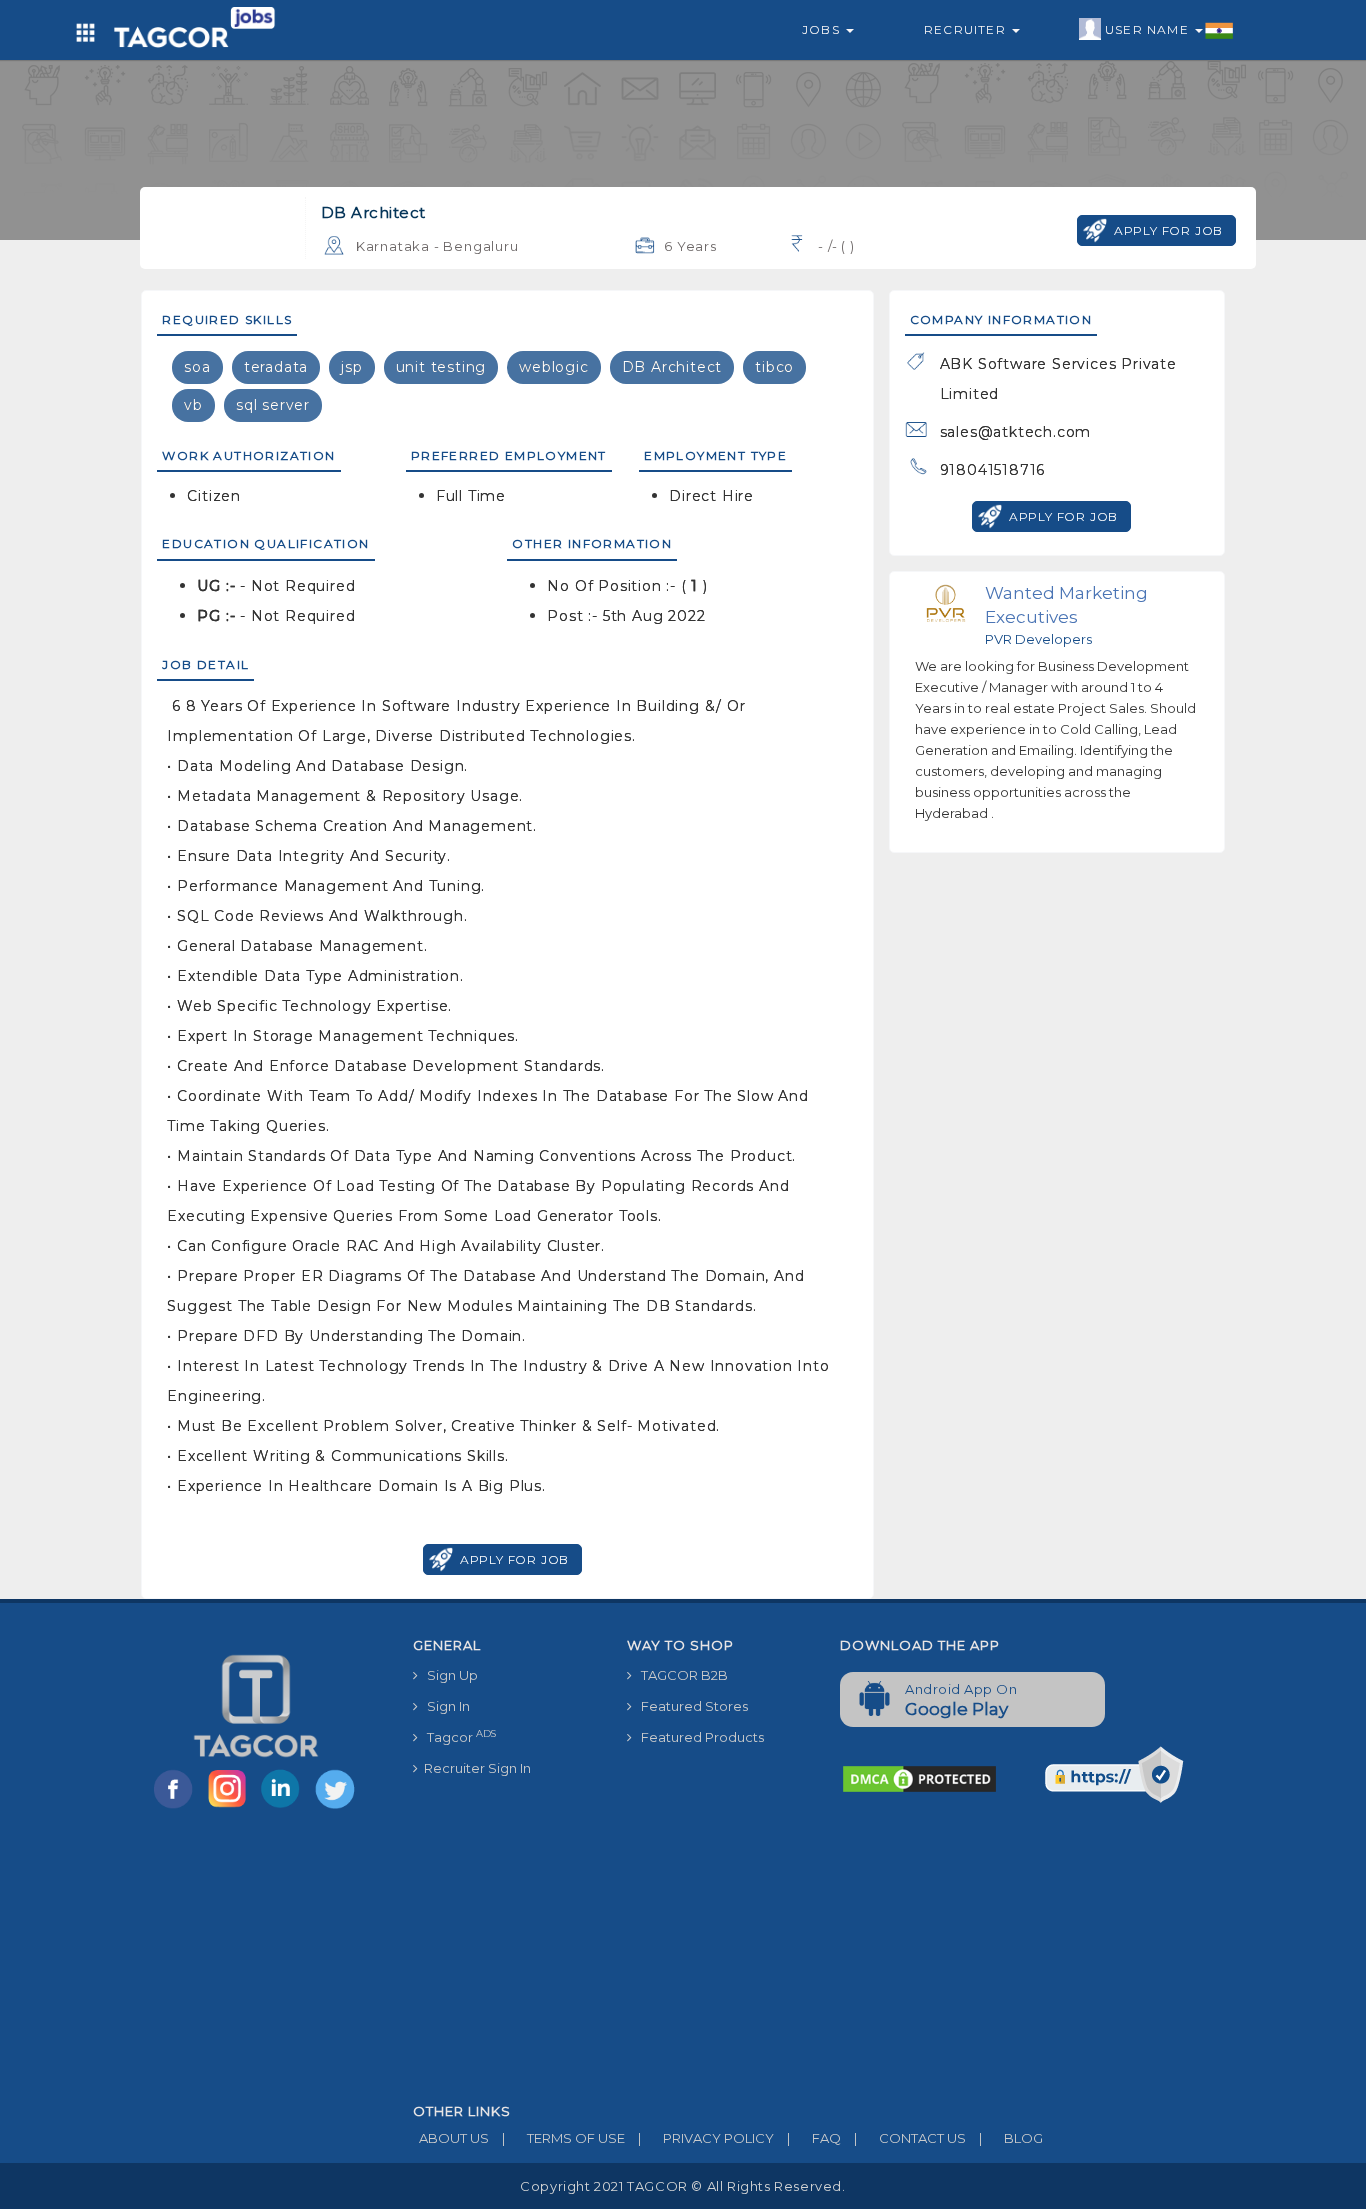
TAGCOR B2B (680, 1675)
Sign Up (448, 1675)
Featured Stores (690, 1706)
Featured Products (698, 1737)
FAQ (814, 2138)
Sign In (444, 1706)
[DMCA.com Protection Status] (919, 1778)
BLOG (1011, 2138)
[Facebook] (177, 1807)
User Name (1149, 29)
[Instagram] (231, 1807)
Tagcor (457, 1736)
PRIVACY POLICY (706, 2138)
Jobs (823, 29)
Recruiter (967, 29)
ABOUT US (451, 2138)
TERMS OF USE (563, 2138)
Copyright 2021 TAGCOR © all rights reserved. (682, 2186)
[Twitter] (337, 1807)
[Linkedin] (285, 1807)
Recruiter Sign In (474, 1768)
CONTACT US (910, 2138)
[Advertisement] (825, 1954)
